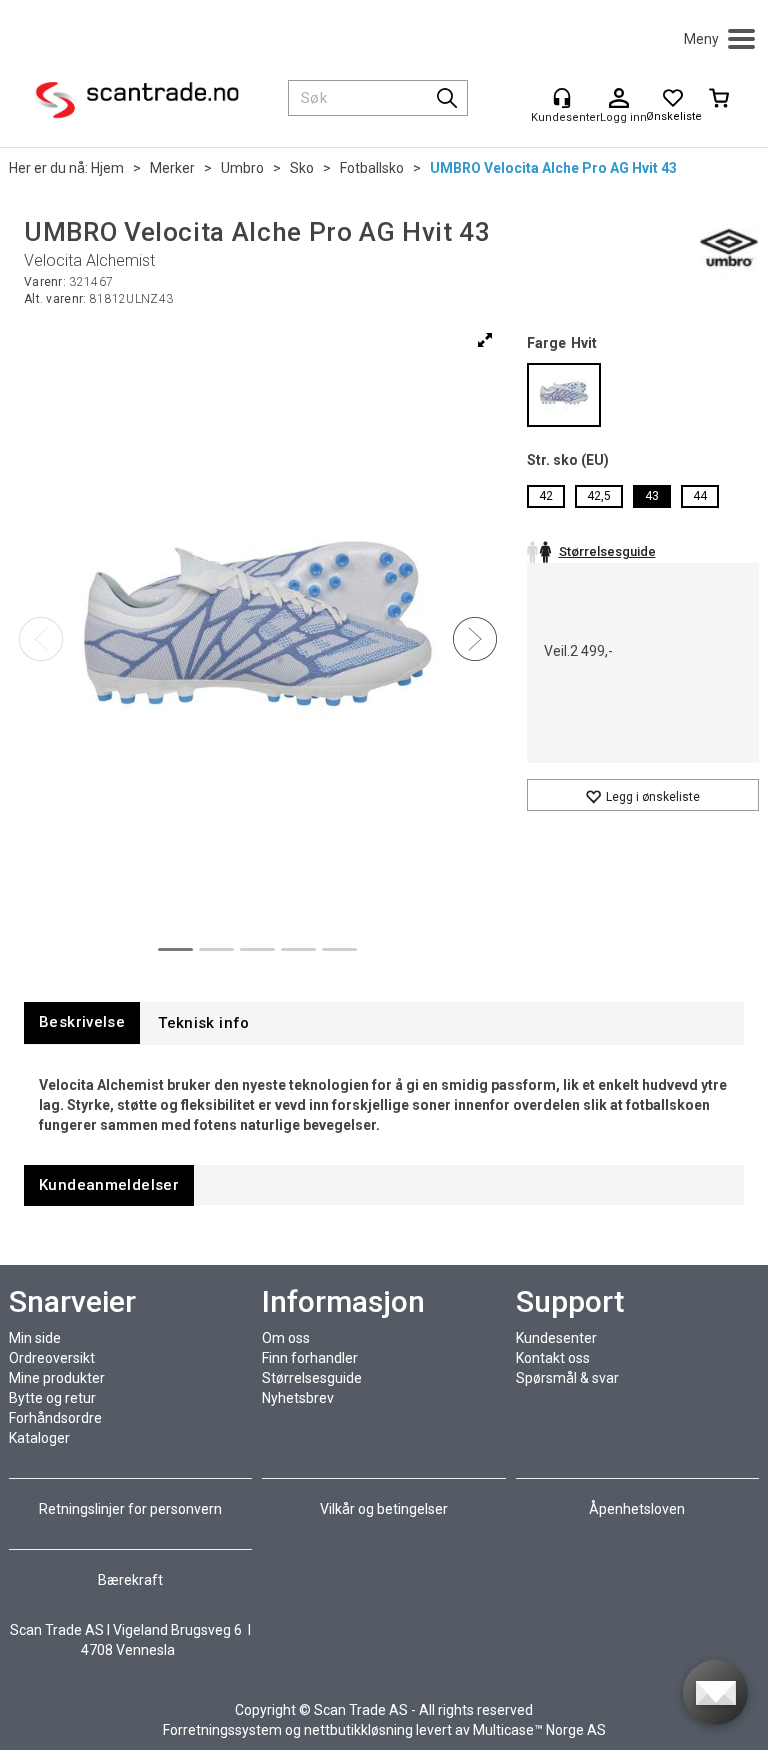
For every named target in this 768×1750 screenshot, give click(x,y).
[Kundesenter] (562, 98)
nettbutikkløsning (358, 1730)
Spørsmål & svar (567, 1378)
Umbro (242, 168)
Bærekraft (130, 1580)
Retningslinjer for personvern (132, 1509)
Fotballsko (372, 168)
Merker (172, 168)
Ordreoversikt (52, 1358)
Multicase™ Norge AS (539, 1730)
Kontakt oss (553, 1358)
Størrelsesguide (312, 1378)
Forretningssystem (222, 1730)
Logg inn (619, 99)
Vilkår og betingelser (384, 1509)
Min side (35, 1338)
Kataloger (39, 1438)
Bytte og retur (52, 1398)
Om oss (286, 1338)
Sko (302, 168)
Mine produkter (57, 1378)
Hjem (107, 168)
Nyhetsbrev (298, 1398)
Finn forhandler (310, 1358)
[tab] (82, 1022)
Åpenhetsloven (637, 1509)
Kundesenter (556, 1338)
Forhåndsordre (55, 1418)
